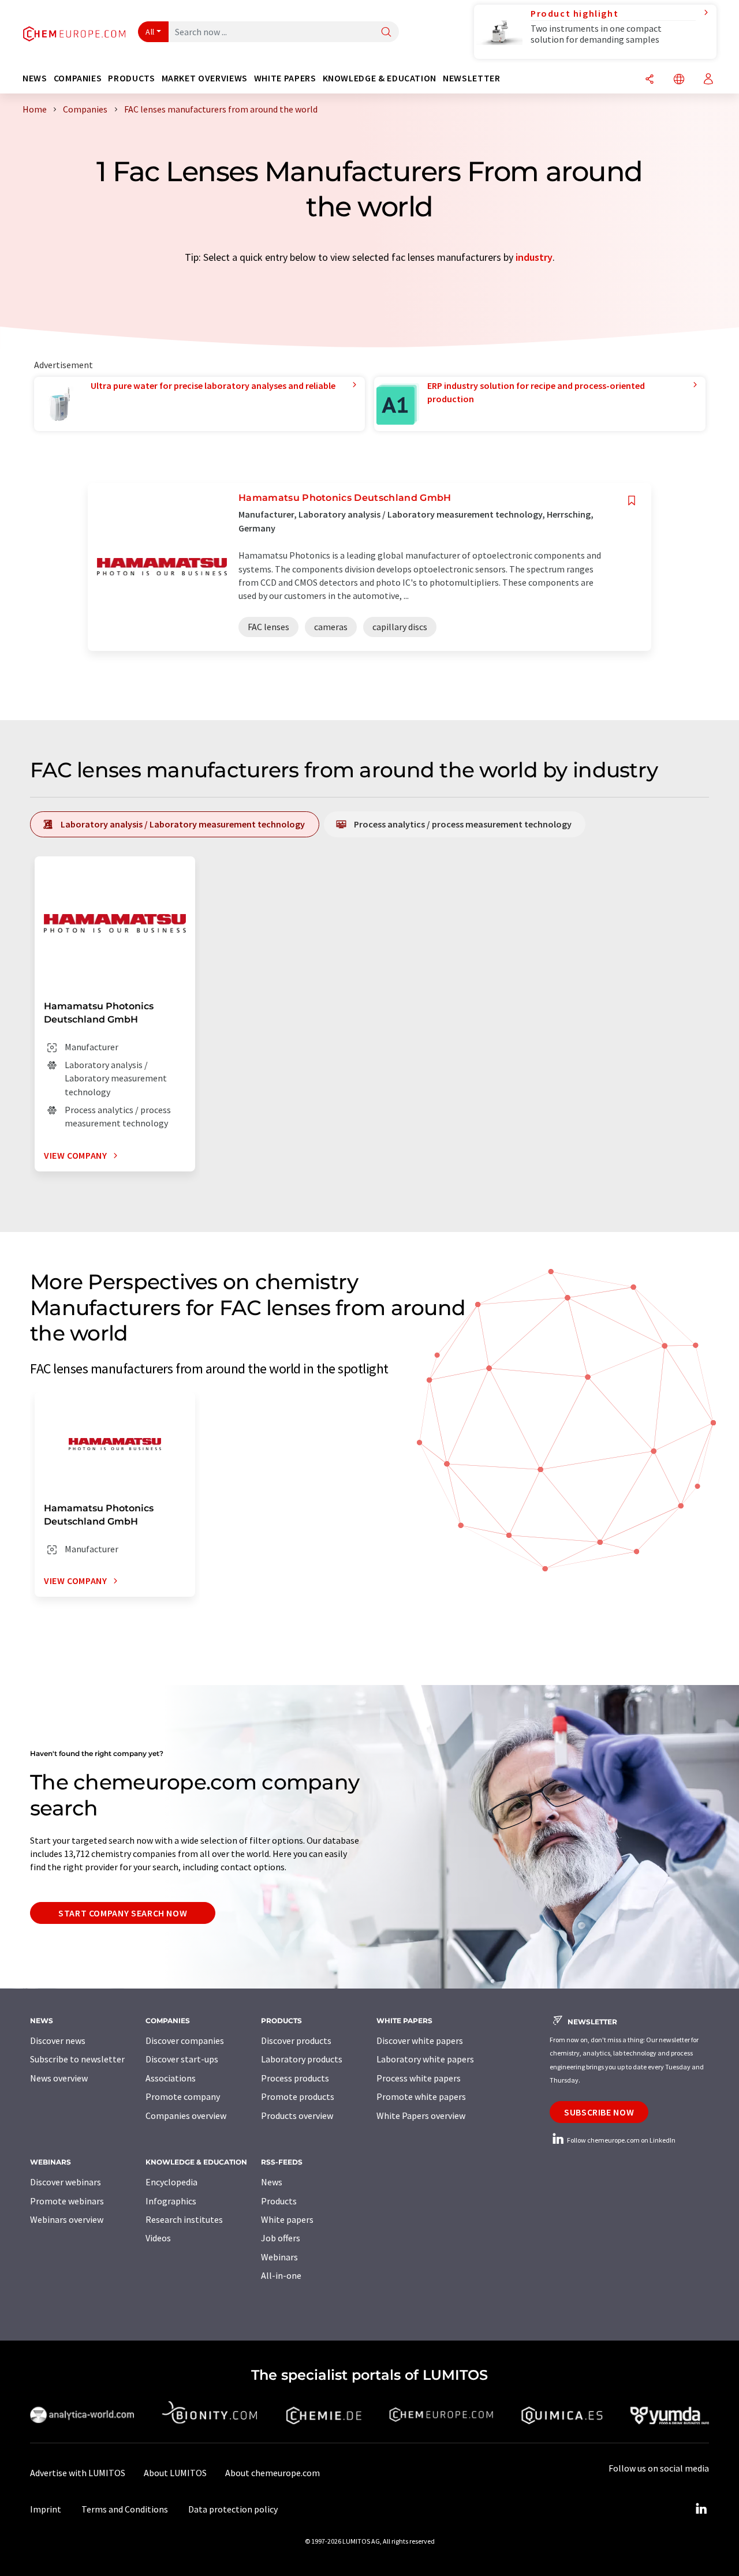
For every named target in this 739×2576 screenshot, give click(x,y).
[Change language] (679, 80)
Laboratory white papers (425, 2059)
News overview (59, 2078)
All (150, 32)
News (272, 2182)
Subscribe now (599, 2112)
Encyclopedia (171, 2182)
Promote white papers (421, 2096)
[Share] (650, 80)
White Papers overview (421, 2116)
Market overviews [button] (205, 78)
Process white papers (419, 2078)
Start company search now (123, 1913)
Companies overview (186, 2116)
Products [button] (131, 78)
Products (279, 2201)
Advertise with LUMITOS (78, 2473)
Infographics (171, 2201)
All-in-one (281, 2275)
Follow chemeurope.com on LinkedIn (621, 2140)
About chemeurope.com (273, 2473)
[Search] (386, 33)
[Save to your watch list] (632, 501)
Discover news (58, 2040)
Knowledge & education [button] (380, 78)
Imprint (46, 2509)
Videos (158, 2238)
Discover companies (185, 2040)
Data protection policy (233, 2509)
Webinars (279, 2257)
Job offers (281, 2238)
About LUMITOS (175, 2473)
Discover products (296, 2040)
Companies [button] (78, 78)
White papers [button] (285, 78)
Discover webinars (66, 2182)
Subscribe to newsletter (77, 2059)
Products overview (297, 2116)
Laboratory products (302, 2059)
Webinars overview (67, 2219)
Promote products (298, 2096)
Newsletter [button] (471, 78)
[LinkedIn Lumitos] (701, 2509)
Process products (295, 2078)
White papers (287, 2219)
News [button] (35, 78)
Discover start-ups (182, 2059)
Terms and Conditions (125, 2509)
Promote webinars (67, 2201)
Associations (171, 2078)
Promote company (183, 2096)
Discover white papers (420, 2040)
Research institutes (184, 2219)
